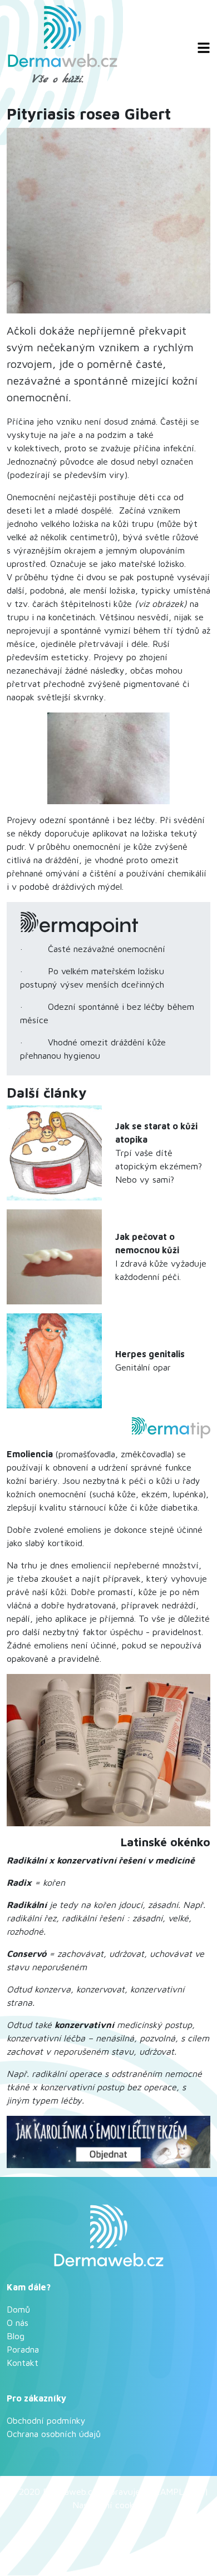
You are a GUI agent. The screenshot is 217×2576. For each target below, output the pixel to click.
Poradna (23, 2349)
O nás (18, 2323)
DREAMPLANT (172, 2492)
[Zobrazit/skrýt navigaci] (204, 48)
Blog (16, 2336)
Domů (18, 2309)
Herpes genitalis (150, 1354)
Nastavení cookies (109, 2505)
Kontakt (23, 2363)
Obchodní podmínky (46, 2420)
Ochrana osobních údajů (54, 2434)
